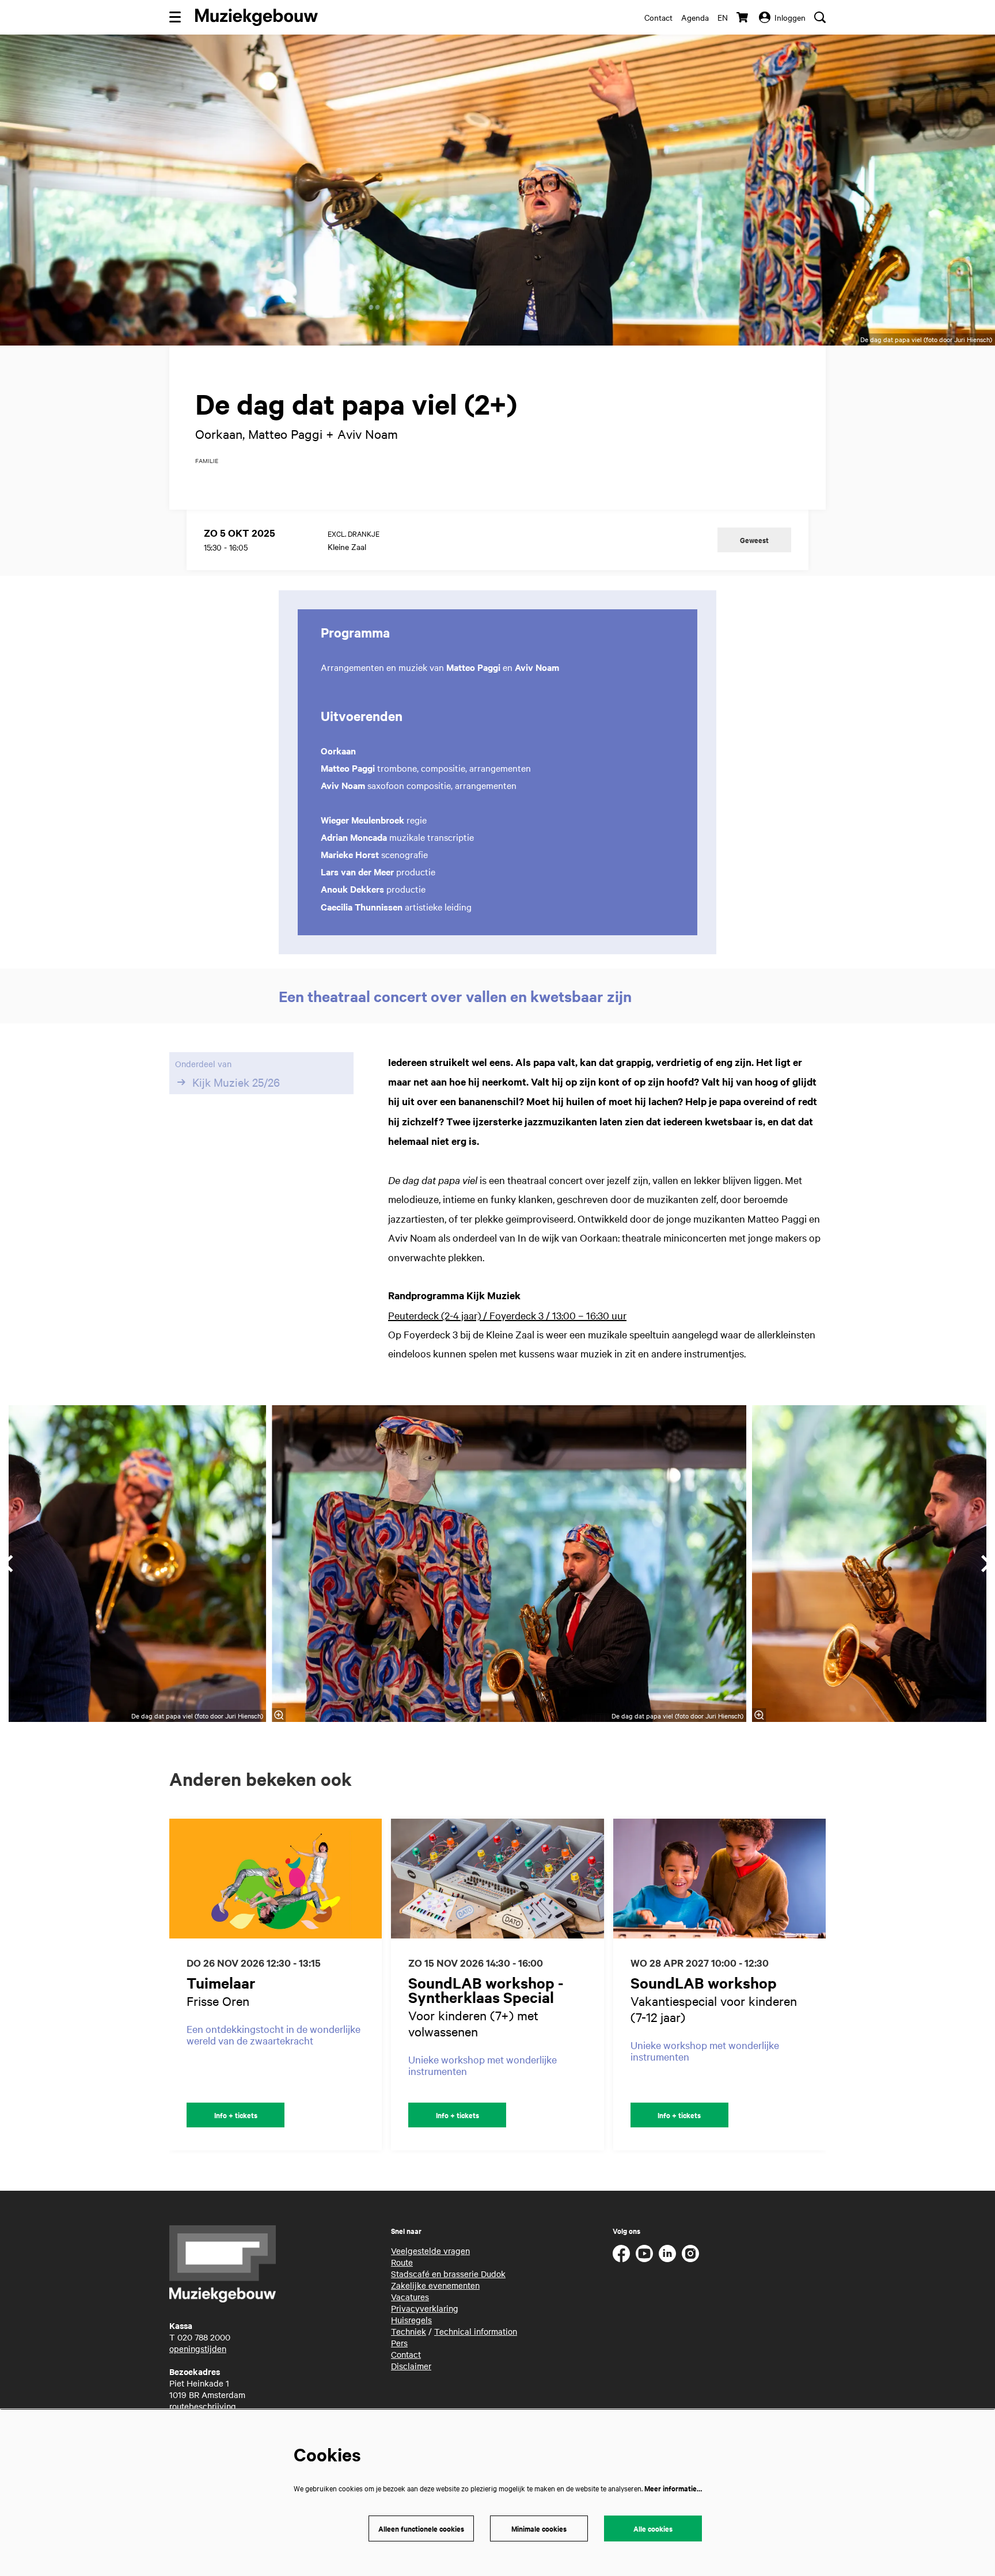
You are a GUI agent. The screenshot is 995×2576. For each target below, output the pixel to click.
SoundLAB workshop (704, 1983)
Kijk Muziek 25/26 (236, 1082)
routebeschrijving (203, 2406)
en (723, 17)
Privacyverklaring (425, 2308)
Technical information (476, 2331)
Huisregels (411, 2320)
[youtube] (644, 2253)
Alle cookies (653, 2528)
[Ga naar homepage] (257, 17)
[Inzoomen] (279, 1715)
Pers (399, 2343)
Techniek (409, 2331)
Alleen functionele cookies (421, 2528)
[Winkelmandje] (743, 17)
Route (402, 2262)
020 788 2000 (204, 2337)
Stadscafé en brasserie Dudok (448, 2274)
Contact (658, 17)
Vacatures (410, 2297)
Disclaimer (411, 2366)
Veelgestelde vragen (430, 2251)
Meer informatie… (673, 2488)
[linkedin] (667, 2253)
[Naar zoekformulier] (820, 17)
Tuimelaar (221, 1983)
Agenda (695, 17)
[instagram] (690, 2253)
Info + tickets (236, 2115)
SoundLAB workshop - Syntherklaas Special (486, 1990)
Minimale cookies (539, 2528)
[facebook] (621, 2253)
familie (207, 461)
